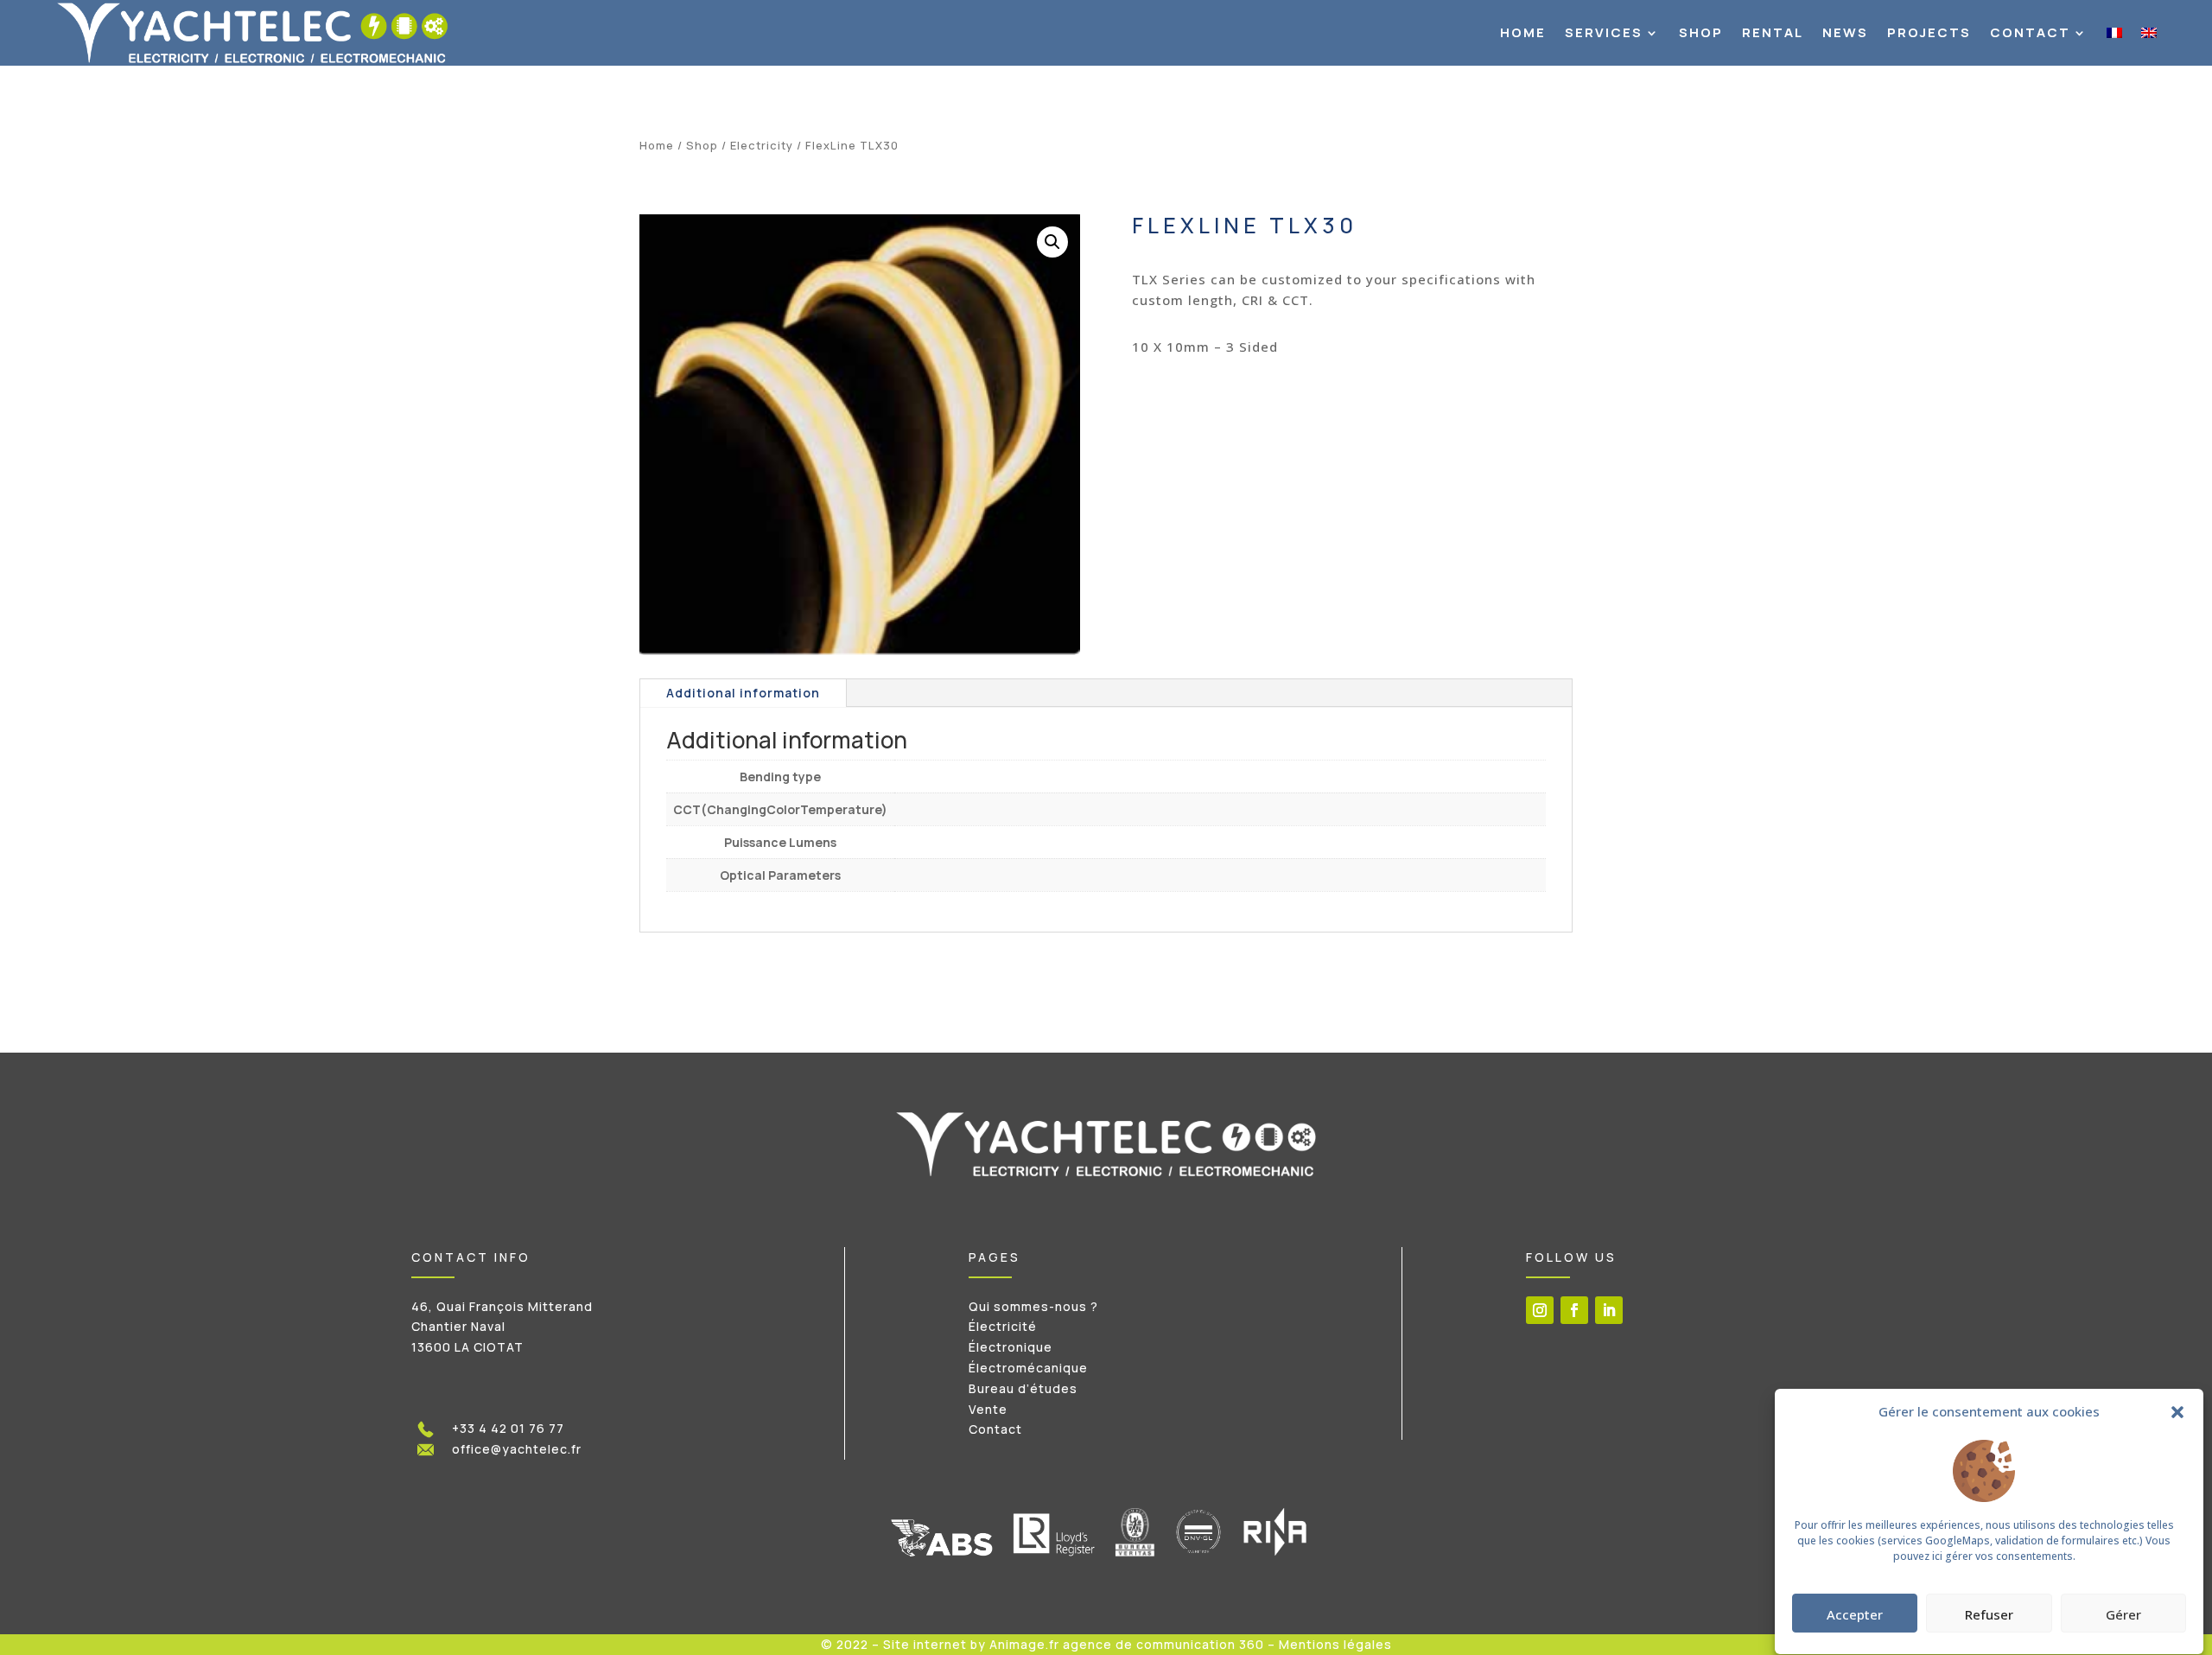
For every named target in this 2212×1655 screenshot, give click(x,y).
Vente (988, 1409)
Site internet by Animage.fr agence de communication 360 (1074, 1644)
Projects (1929, 32)
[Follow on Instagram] (1540, 1310)
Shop (1701, 32)
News (1845, 32)
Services (1604, 32)
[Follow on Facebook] (1574, 1310)
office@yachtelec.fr (517, 1449)
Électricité (1003, 1326)
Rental (1773, 32)
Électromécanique (1028, 1368)
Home (1523, 32)
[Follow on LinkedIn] (1609, 1310)
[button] (2177, 1412)
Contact (2030, 32)
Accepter (1855, 1614)
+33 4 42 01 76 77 (508, 1428)
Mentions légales (1335, 1644)
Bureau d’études (1023, 1388)
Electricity (762, 145)
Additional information (743, 693)
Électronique (1011, 1347)
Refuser (1989, 1614)
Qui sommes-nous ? (1033, 1306)
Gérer (2123, 1614)
